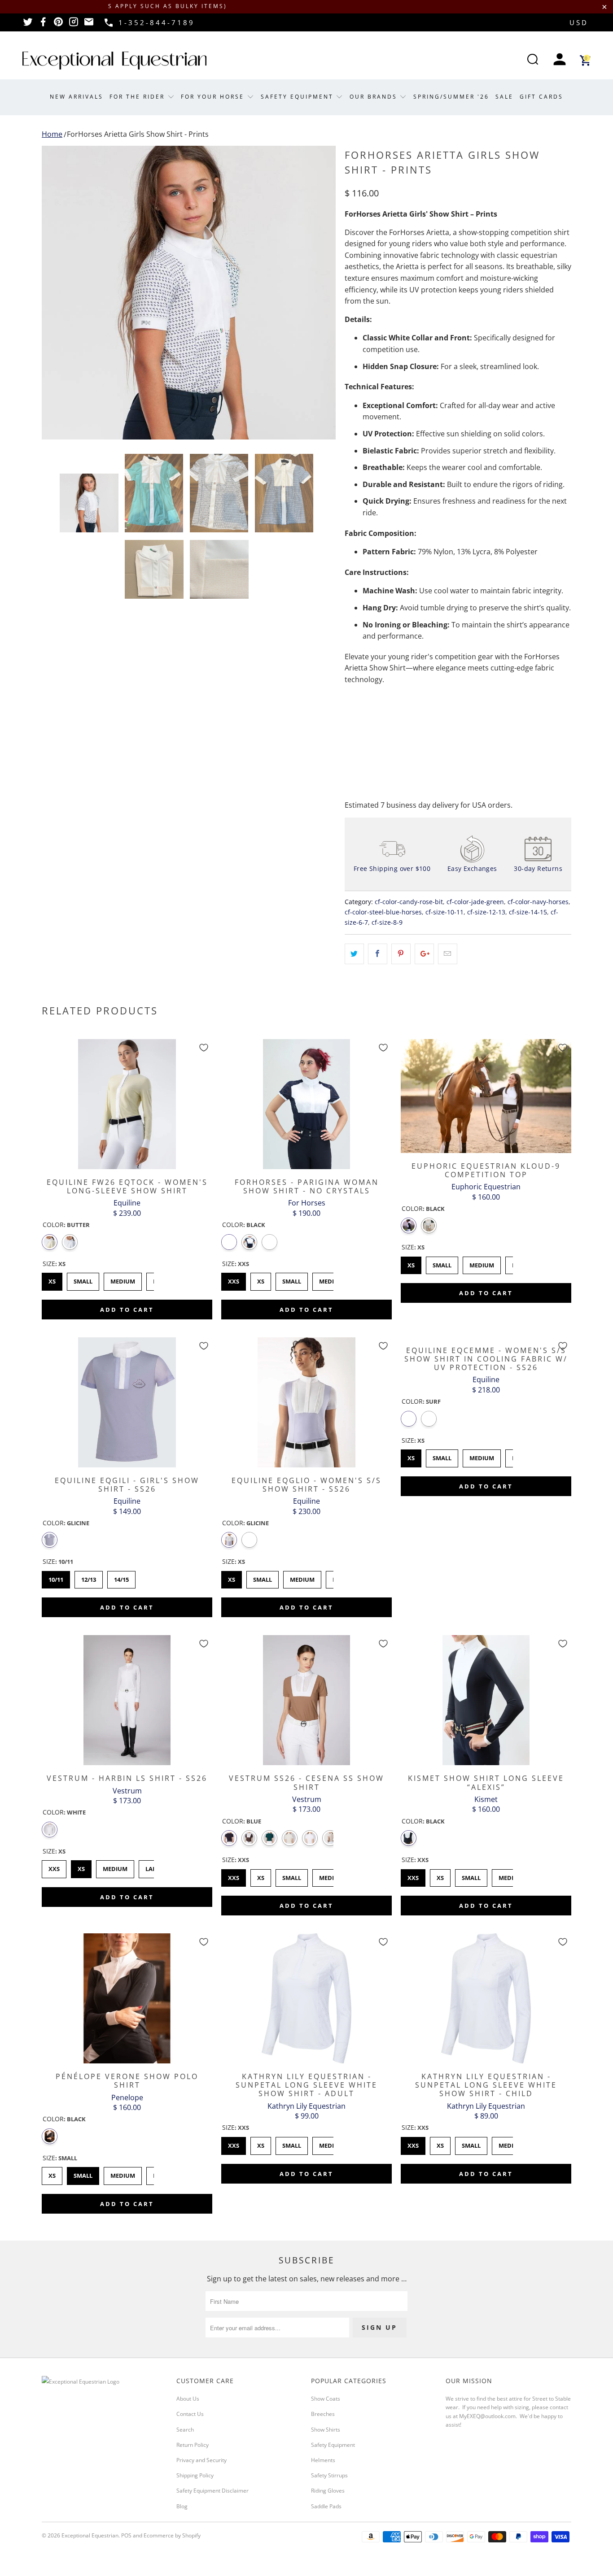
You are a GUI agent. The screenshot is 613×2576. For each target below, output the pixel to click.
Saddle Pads (326, 2506)
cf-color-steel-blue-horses (383, 912)
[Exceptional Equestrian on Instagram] (74, 25)
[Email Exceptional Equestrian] (89, 25)
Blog (182, 2506)
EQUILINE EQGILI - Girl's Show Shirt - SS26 (127, 1402)
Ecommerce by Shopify (172, 2535)
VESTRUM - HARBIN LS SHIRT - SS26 (127, 1700)
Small (83, 1279)
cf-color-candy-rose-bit (409, 902)
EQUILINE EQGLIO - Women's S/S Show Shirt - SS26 (306, 1402)
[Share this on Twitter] (354, 954)
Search (185, 2430)
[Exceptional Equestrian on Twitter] (28, 25)
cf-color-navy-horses (538, 902)
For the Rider (138, 97)
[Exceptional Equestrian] (114, 61)
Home (52, 134)
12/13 (89, 1577)
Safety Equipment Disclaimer (212, 2491)
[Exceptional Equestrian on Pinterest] (58, 25)
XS (52, 1279)
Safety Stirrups (329, 2475)
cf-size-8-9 (387, 922)
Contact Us (190, 2414)
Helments (323, 2460)
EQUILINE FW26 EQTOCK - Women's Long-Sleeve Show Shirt (127, 1104)
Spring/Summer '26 (451, 97)
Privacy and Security (201, 2460)
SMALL (471, 1875)
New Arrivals (77, 97)
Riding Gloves (328, 2491)
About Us (188, 2399)
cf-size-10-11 (444, 912)
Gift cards (541, 97)
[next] (320, 293)
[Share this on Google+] (424, 954)
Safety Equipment (298, 97)
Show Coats (326, 2399)
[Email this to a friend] (448, 954)
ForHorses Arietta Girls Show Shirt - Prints (138, 134)
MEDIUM (511, 1875)
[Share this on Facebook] (378, 954)
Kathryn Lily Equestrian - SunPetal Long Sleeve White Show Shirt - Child (486, 1998)
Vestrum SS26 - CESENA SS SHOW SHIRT (306, 1700)
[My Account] (560, 60)
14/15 (122, 1577)
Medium (123, 1279)
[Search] (533, 60)
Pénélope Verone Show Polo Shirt (127, 1998)
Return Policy (193, 2445)
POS (126, 2535)
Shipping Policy (195, 2475)
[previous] (57, 293)
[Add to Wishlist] (204, 1048)
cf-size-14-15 (528, 912)
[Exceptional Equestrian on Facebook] (43, 25)
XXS (234, 1279)
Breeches (323, 2414)
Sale (504, 97)
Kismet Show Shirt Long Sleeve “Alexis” (486, 1700)
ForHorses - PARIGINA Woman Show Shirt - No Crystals (306, 1104)
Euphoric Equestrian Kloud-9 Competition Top (486, 1096)
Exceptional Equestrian (90, 2535)
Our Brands (375, 97)
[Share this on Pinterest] (401, 954)
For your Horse (214, 97)
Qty (350, 705)
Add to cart (127, 1310)
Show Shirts (326, 2430)
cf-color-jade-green (475, 902)
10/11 (56, 1577)
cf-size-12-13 (486, 912)
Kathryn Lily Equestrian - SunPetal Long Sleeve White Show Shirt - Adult (306, 1998)
